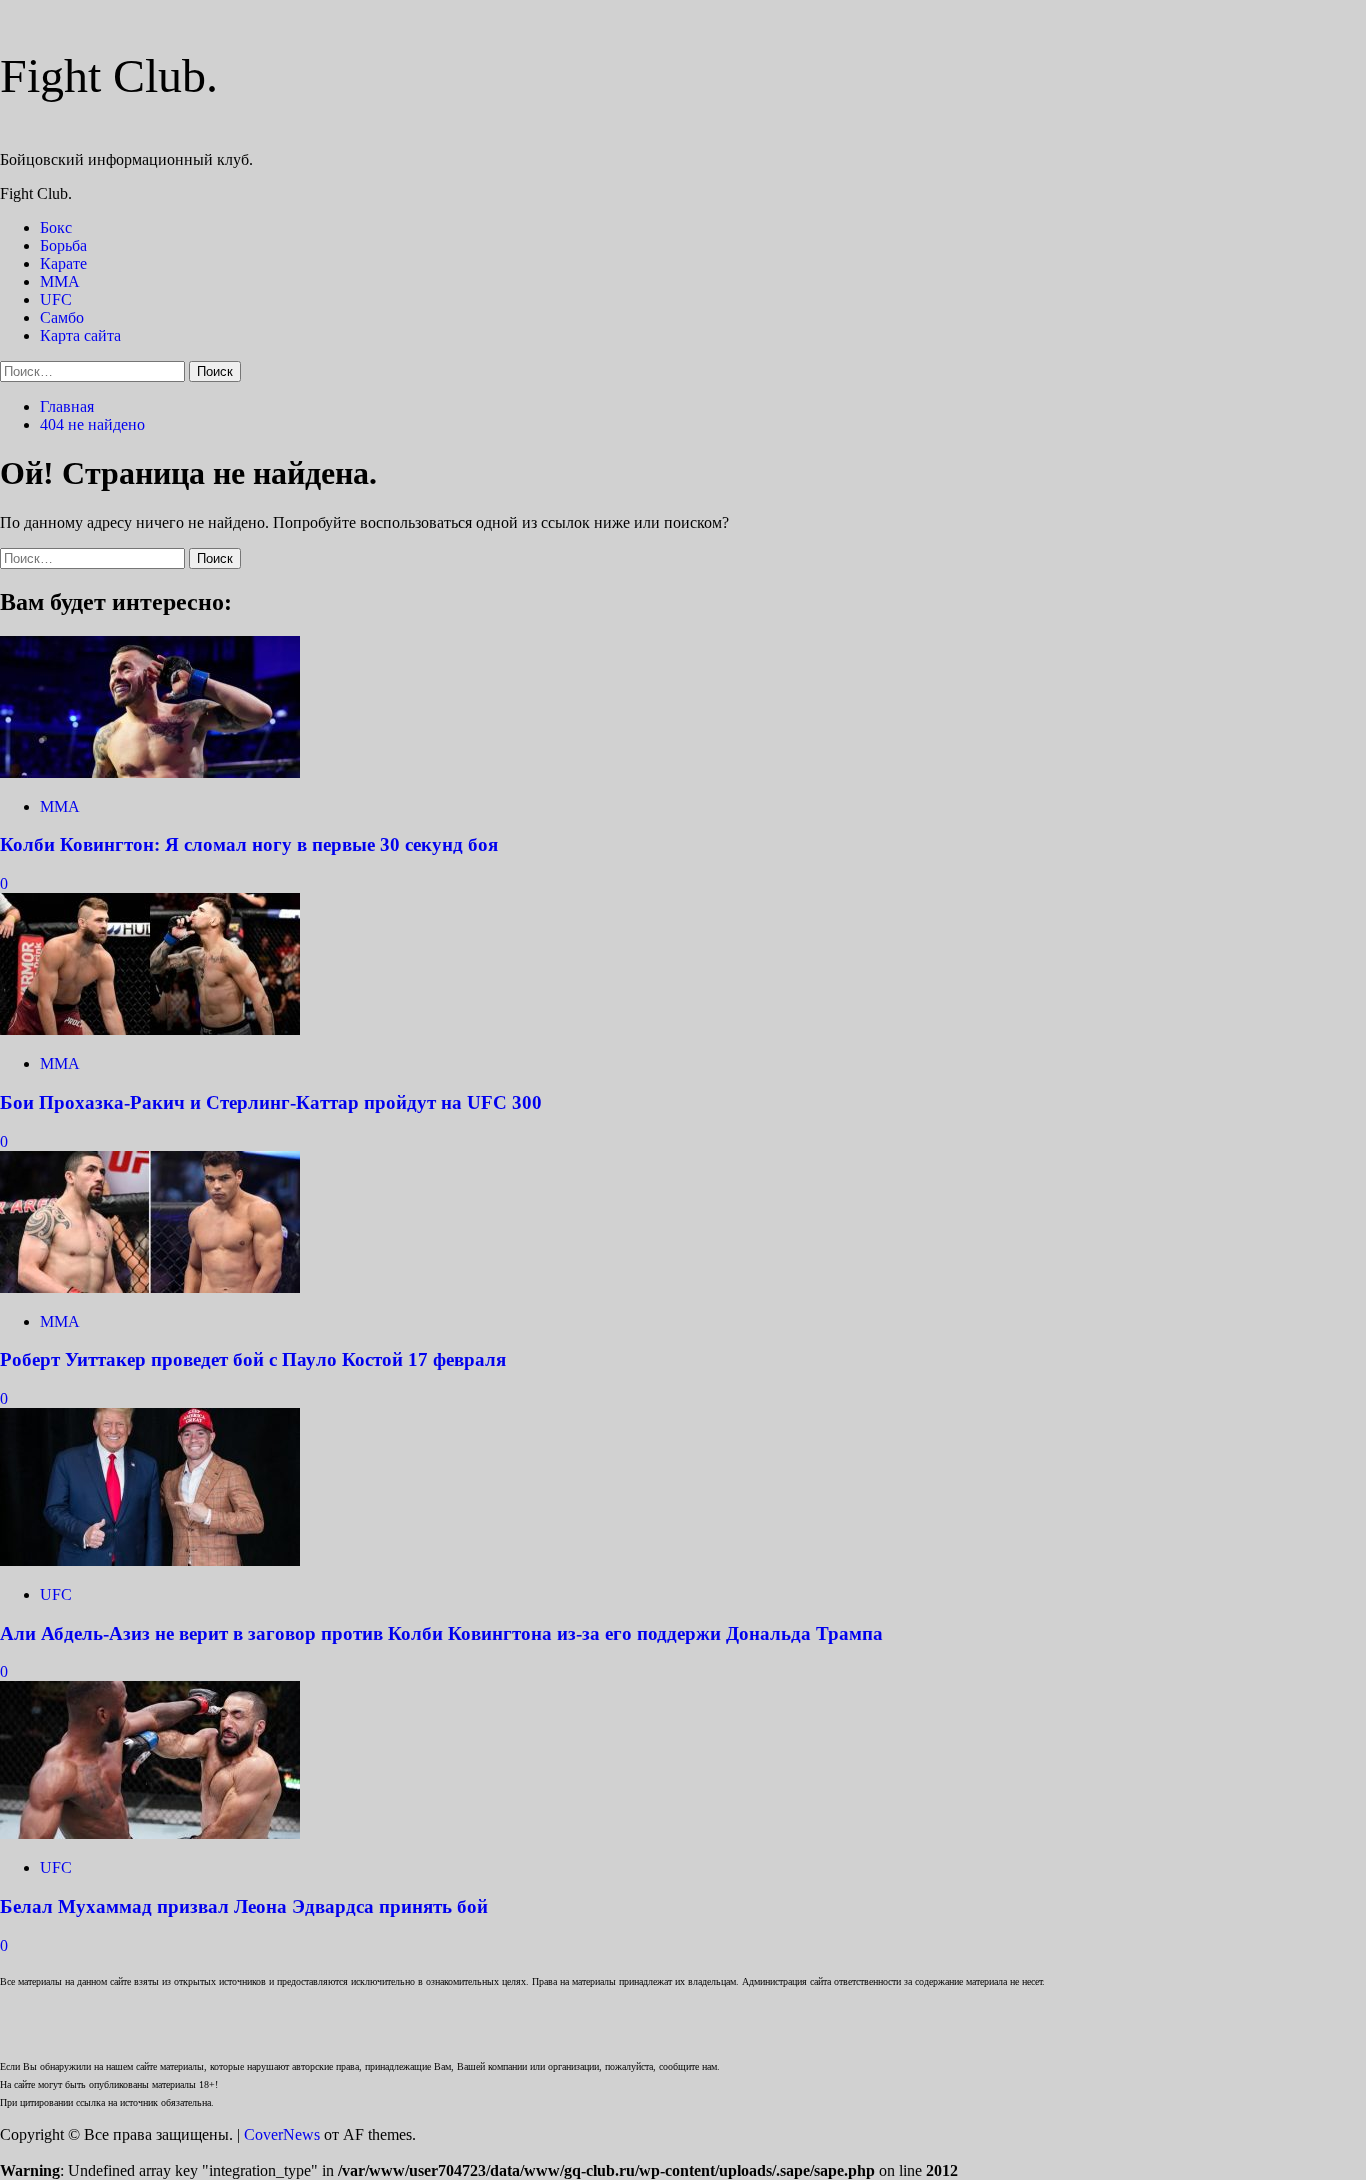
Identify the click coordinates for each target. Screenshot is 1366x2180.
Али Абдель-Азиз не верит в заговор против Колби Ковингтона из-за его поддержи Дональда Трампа (441, 1633)
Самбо (62, 317)
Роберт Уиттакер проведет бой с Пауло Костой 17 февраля (253, 1359)
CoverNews (282, 2134)
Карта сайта (80, 335)
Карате (63, 263)
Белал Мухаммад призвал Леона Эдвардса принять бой (244, 1906)
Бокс (56, 227)
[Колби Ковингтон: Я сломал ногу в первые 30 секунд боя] (150, 772)
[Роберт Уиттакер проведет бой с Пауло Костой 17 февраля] (150, 1287)
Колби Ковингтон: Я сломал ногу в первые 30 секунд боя (249, 844)
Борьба (63, 245)
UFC (56, 299)
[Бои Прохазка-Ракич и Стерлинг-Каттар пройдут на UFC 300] (150, 1029)
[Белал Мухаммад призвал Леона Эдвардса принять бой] (150, 1833)
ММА (60, 281)
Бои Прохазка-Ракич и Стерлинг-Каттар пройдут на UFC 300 (271, 1102)
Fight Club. (109, 75)
